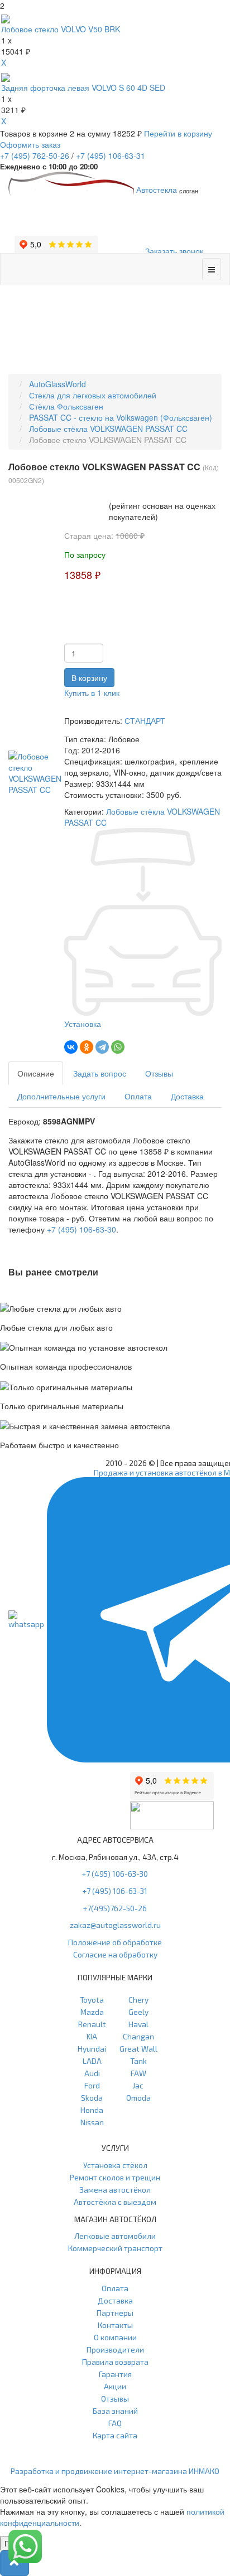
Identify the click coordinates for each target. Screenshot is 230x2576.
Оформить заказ (30, 144)
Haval (138, 2024)
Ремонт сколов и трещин (115, 2177)
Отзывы (159, 1073)
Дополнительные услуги (61, 1096)
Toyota (92, 2000)
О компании (115, 2337)
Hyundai (92, 2049)
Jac (138, 2085)
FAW (138, 2073)
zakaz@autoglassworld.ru (115, 1925)
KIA (92, 2036)
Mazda (92, 2012)
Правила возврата (115, 2362)
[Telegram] (102, 1047)
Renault (92, 2024)
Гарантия (115, 2374)
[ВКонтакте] (71, 1047)
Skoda (92, 2098)
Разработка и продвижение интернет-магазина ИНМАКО (115, 2471)
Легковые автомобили (115, 2236)
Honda (92, 2110)
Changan (138, 2036)
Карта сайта (115, 2435)
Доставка (187, 1096)
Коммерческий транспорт (115, 2248)
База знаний (115, 2411)
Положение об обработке (115, 1942)
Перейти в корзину (178, 133)
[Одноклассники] (87, 1047)
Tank (138, 2061)
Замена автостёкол (115, 2190)
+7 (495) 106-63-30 (82, 1229)
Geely (138, 2012)
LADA (92, 2061)
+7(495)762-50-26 (115, 1908)
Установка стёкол (115, 2165)
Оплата (138, 1096)
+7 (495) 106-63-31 (115, 1891)
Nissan (92, 2122)
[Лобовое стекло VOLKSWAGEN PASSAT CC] (36, 772)
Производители (115, 2349)
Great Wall (138, 2049)
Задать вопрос (100, 1073)
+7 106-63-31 (111, 155)
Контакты (115, 2325)
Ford (92, 2085)
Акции (115, 2386)
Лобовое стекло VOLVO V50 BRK (61, 29)
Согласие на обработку (115, 1954)
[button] (15, 2563)
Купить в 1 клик (92, 693)
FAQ (115, 2423)
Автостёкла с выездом (115, 2202)
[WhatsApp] (118, 1047)
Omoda (138, 2098)
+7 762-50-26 (35, 155)
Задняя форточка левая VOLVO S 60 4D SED (83, 87)
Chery (138, 2000)
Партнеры (115, 2313)
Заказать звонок (174, 251)
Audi (92, 2073)
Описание (36, 1073)
